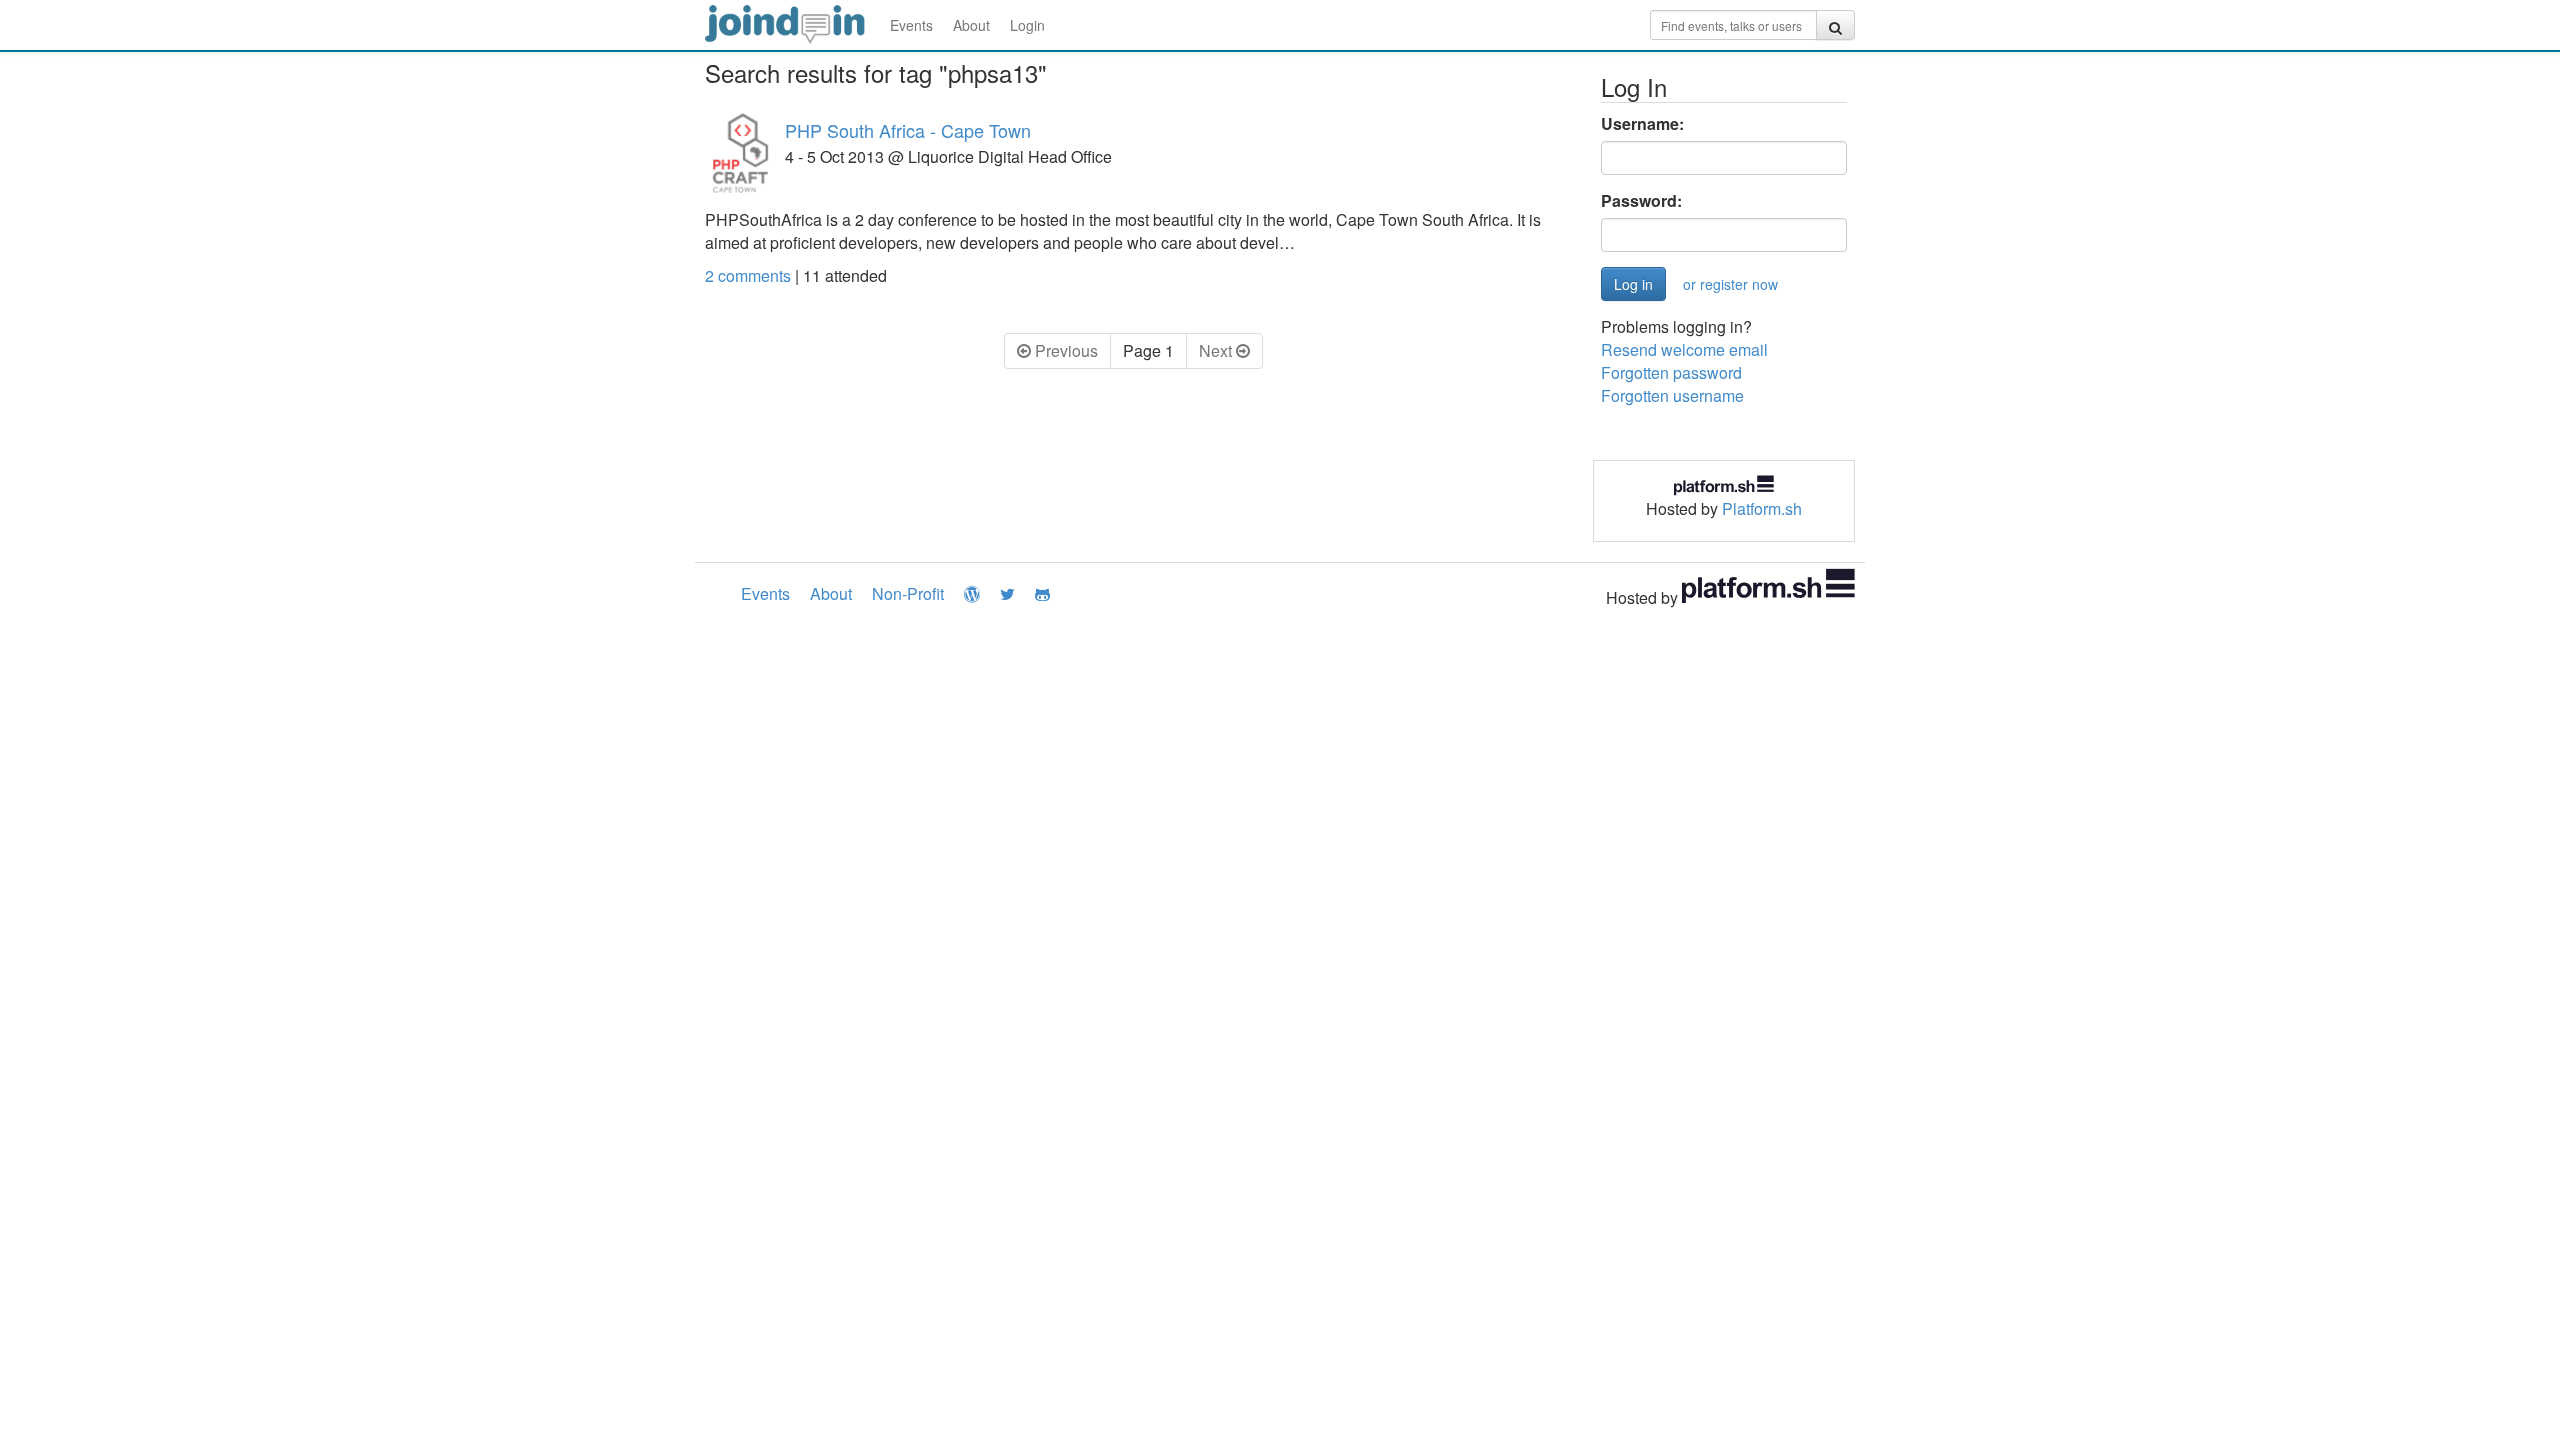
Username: (1642, 124)
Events (911, 25)
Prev (1064, 350)
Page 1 (1148, 350)
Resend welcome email (1684, 349)
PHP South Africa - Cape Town (908, 130)
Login (1027, 25)
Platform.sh (1762, 508)
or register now (1730, 284)
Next (1217, 350)
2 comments (750, 275)
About (971, 25)
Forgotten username (1672, 395)
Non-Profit (908, 593)
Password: (1641, 201)
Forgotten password (1671, 372)
